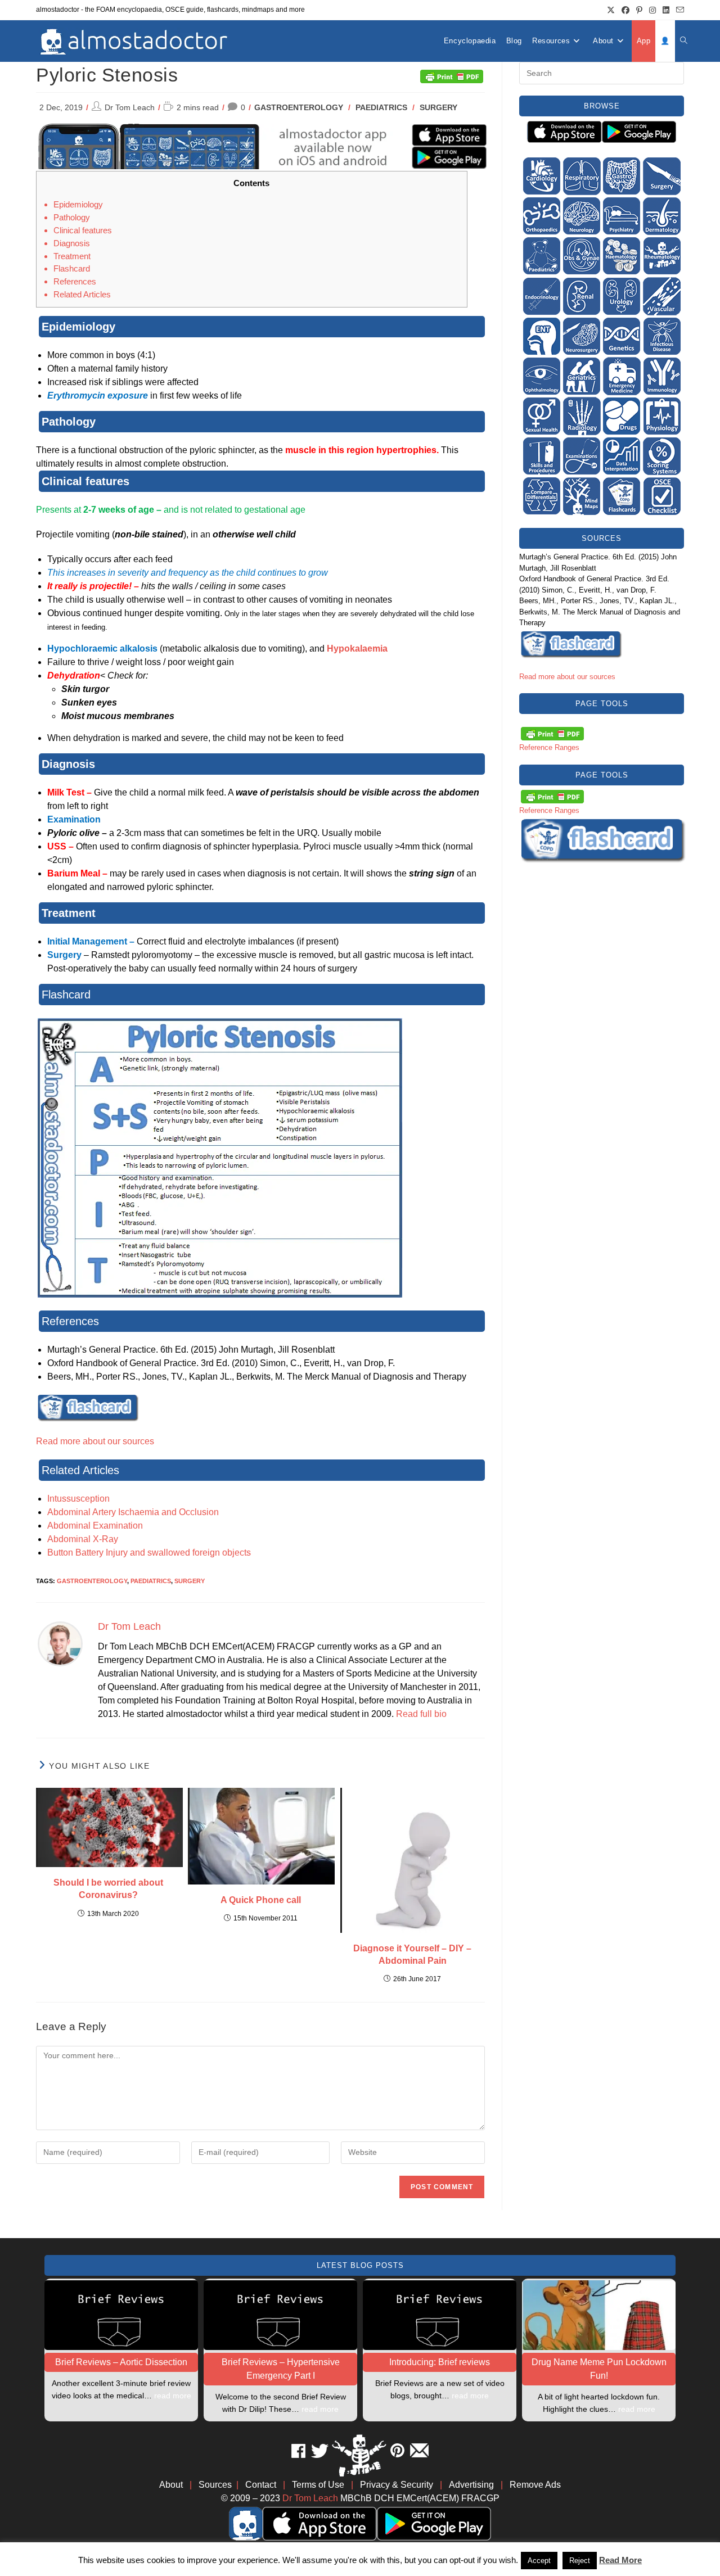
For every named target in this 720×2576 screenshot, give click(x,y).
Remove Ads (535, 2485)
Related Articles (82, 294)
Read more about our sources (95, 1441)
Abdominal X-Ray (83, 1539)
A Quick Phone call (261, 1900)
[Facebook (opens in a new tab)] (625, 10)
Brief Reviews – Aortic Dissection (121, 2362)
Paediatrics (381, 107)
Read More (620, 2560)
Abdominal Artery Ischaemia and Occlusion (133, 1512)
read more (173, 2396)
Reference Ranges (549, 747)
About (171, 2485)
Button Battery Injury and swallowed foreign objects (149, 1553)
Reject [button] (580, 2561)
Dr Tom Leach (130, 107)
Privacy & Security (397, 2485)
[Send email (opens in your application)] (678, 10)
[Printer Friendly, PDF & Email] (452, 75)
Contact (261, 2485)
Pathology (72, 217)
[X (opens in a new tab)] (611, 10)
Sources (215, 2485)
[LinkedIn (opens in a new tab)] (666, 10)
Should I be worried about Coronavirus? (108, 1889)
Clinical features (83, 230)
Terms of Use (318, 2485)
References (75, 281)
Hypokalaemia (357, 648)
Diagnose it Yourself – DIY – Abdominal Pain (412, 1954)
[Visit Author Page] (60, 1644)
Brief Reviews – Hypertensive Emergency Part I (281, 2369)
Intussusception (78, 1499)
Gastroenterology (299, 107)
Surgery (438, 107)
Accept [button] (539, 2561)
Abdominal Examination (95, 1526)
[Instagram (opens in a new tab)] (652, 10)
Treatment (72, 256)
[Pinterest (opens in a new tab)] (639, 10)
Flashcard (72, 268)
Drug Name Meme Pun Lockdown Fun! (599, 2369)
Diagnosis (72, 243)
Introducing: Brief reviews (440, 2362)
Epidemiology (78, 204)
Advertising (471, 2485)
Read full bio (421, 1714)
